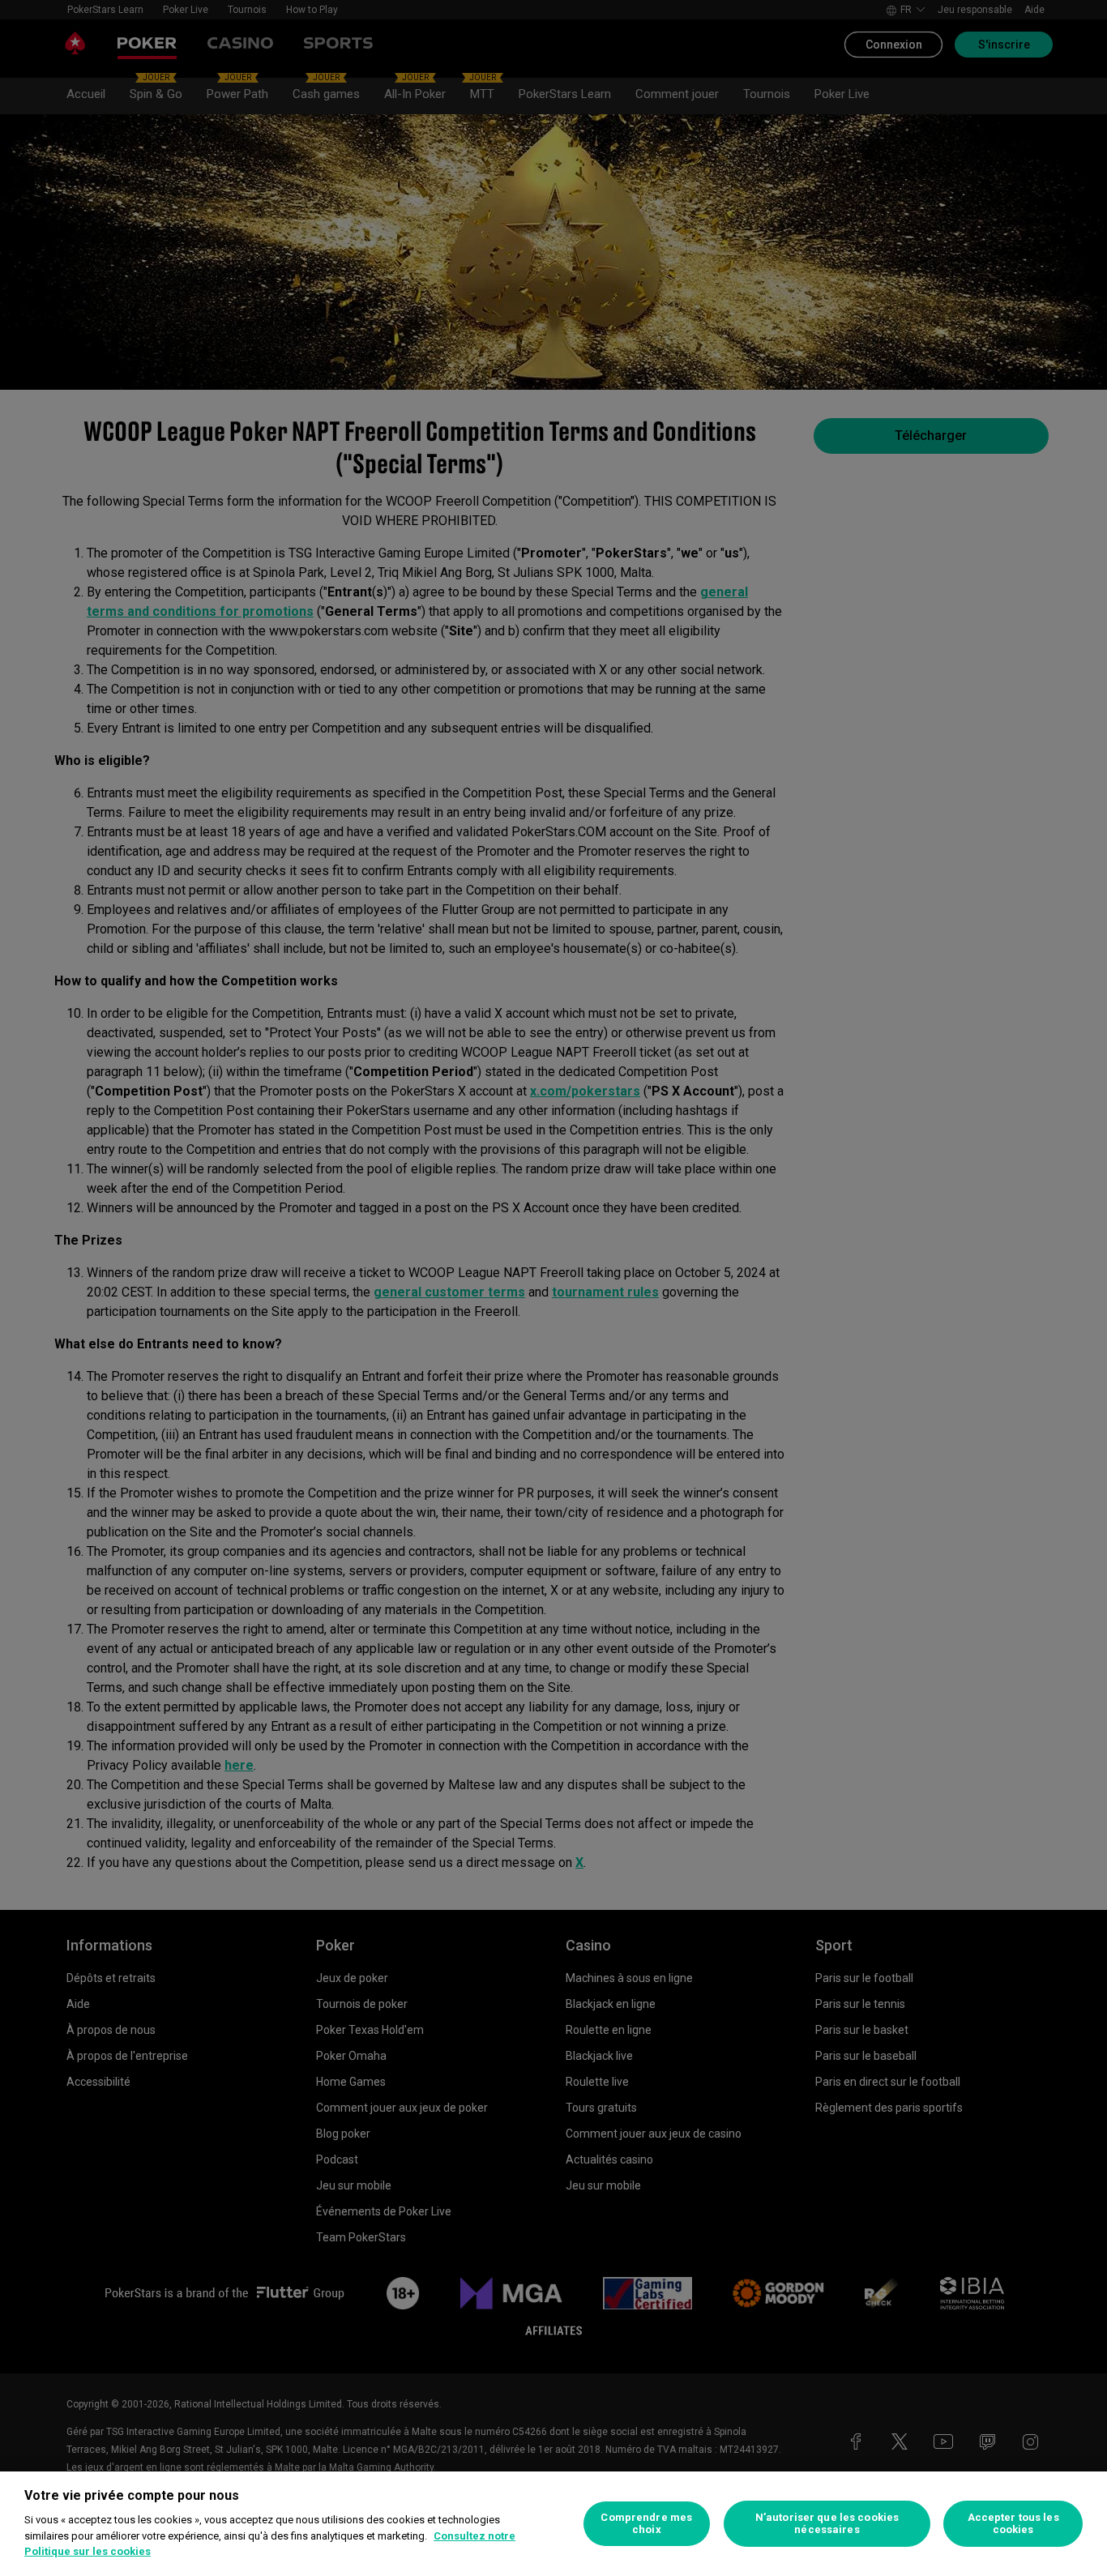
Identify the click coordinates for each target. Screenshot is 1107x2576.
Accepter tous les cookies (1013, 2524)
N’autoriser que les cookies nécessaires (827, 2524)
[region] (553, 2524)
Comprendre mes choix (646, 2524)
